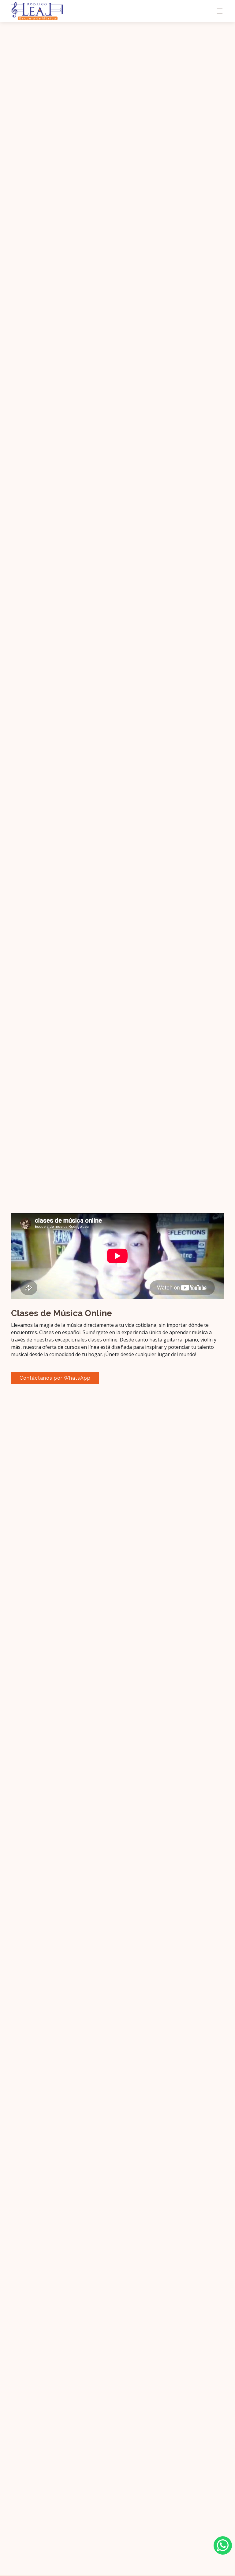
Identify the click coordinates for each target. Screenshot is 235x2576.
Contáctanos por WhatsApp (55, 1378)
